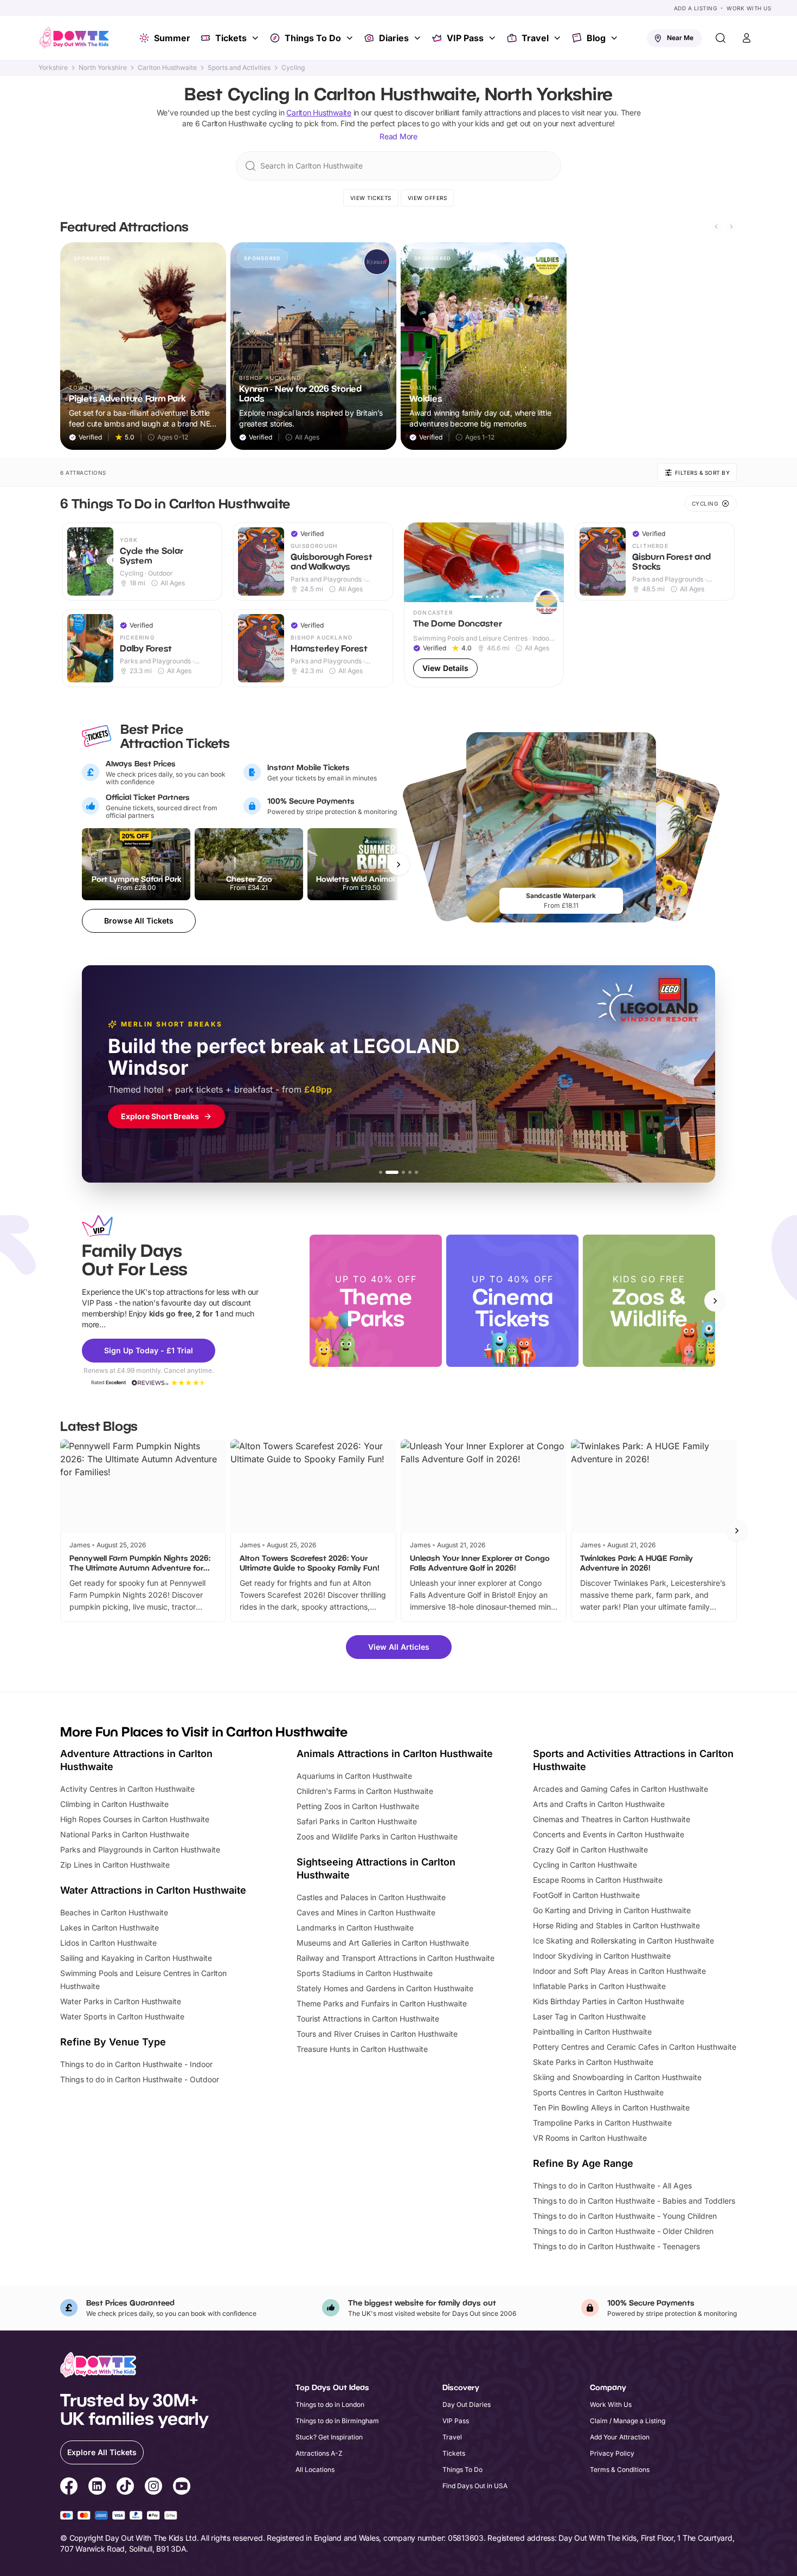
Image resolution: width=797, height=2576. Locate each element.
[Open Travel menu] (558, 38)
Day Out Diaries (467, 2404)
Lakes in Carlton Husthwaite (110, 1928)
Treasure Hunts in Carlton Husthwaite (362, 2049)
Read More (398, 136)
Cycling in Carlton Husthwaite (585, 1865)
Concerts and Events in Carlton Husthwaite (609, 1834)
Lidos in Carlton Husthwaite (108, 1943)
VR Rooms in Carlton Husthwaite (590, 2138)
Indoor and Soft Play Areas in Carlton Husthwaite (619, 1971)
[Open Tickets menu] (256, 38)
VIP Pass (465, 38)
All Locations (315, 2470)
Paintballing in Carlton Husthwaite (592, 2032)
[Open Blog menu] (615, 38)
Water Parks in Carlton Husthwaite (121, 2001)
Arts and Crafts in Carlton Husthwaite (599, 1804)
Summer (172, 38)
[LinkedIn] (97, 2488)
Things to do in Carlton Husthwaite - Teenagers (616, 2246)
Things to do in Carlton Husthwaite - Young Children (625, 2216)
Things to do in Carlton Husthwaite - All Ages (612, 2186)
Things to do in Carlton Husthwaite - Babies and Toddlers (634, 2201)
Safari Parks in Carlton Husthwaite (357, 1821)
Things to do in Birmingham (337, 2421)
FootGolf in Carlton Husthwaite (586, 1895)
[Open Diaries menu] (419, 38)
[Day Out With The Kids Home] (74, 38)
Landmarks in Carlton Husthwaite (355, 1928)
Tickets (231, 38)
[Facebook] (69, 2488)
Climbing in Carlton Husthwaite (114, 1804)
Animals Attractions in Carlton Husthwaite (395, 1754)
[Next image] (551, 562)
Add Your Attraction (620, 2437)
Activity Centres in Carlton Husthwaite (127, 1789)
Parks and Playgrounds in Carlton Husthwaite (140, 1849)
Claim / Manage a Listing (628, 2421)
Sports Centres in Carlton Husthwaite (598, 2092)
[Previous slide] (716, 227)
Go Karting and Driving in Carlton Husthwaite (612, 1910)
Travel (535, 38)
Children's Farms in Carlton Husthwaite (365, 1791)
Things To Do (313, 38)
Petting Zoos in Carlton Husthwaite (358, 1806)
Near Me (680, 38)
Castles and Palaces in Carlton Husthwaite (371, 1897)
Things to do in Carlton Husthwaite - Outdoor (140, 2079)
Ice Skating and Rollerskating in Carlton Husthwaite (624, 1941)
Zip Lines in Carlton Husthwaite (115, 1865)
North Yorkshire (103, 68)
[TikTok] (125, 2488)
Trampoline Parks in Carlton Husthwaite (602, 2123)
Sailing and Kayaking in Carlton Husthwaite (136, 1958)
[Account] (747, 38)
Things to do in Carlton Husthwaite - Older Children (623, 2231)
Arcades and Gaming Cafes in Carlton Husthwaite (621, 1789)
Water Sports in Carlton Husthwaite (122, 2016)
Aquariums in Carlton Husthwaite (354, 1776)
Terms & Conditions (620, 2470)
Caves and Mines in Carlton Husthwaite (366, 1912)
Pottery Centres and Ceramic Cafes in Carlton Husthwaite (635, 2047)
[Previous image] (417, 562)
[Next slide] (731, 227)
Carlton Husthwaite (167, 68)
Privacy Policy (612, 2453)
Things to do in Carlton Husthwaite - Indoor (136, 2064)
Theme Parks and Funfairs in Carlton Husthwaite (382, 2003)
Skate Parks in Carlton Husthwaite (593, 2062)
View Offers (428, 198)
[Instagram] (153, 2488)
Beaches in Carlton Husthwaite (114, 1912)
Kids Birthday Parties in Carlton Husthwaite (609, 2001)
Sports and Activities (239, 68)
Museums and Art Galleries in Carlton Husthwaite (383, 1943)
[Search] (721, 38)
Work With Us (749, 8)
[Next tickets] (398, 864)
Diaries (394, 38)
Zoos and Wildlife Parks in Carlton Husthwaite (377, 1836)
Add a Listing (696, 8)
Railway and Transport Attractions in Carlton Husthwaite (396, 1958)
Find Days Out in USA (475, 2486)
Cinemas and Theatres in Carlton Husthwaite (612, 1819)
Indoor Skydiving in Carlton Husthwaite (602, 1956)
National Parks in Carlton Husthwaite (125, 1834)
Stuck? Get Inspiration (329, 2437)
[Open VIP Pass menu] (493, 38)
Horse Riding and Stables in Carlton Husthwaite (616, 1925)
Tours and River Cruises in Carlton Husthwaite (377, 2034)
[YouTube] (182, 2488)
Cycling (293, 68)
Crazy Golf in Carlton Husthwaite (590, 1849)
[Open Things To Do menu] (351, 38)
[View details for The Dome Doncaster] (484, 605)
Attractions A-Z (319, 2453)
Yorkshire (53, 68)
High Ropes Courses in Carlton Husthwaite (135, 1819)
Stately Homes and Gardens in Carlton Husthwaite (385, 1988)
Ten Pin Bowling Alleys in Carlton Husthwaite (611, 2107)
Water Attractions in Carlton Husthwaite (153, 1890)
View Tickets (371, 198)
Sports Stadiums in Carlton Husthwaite (365, 1973)
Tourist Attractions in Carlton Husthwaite (368, 2019)
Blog (596, 38)
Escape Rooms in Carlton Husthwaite (598, 1880)
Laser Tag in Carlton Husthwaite (589, 2016)
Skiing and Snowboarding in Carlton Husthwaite (617, 2077)
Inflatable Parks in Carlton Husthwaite (599, 1986)
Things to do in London (330, 2404)
